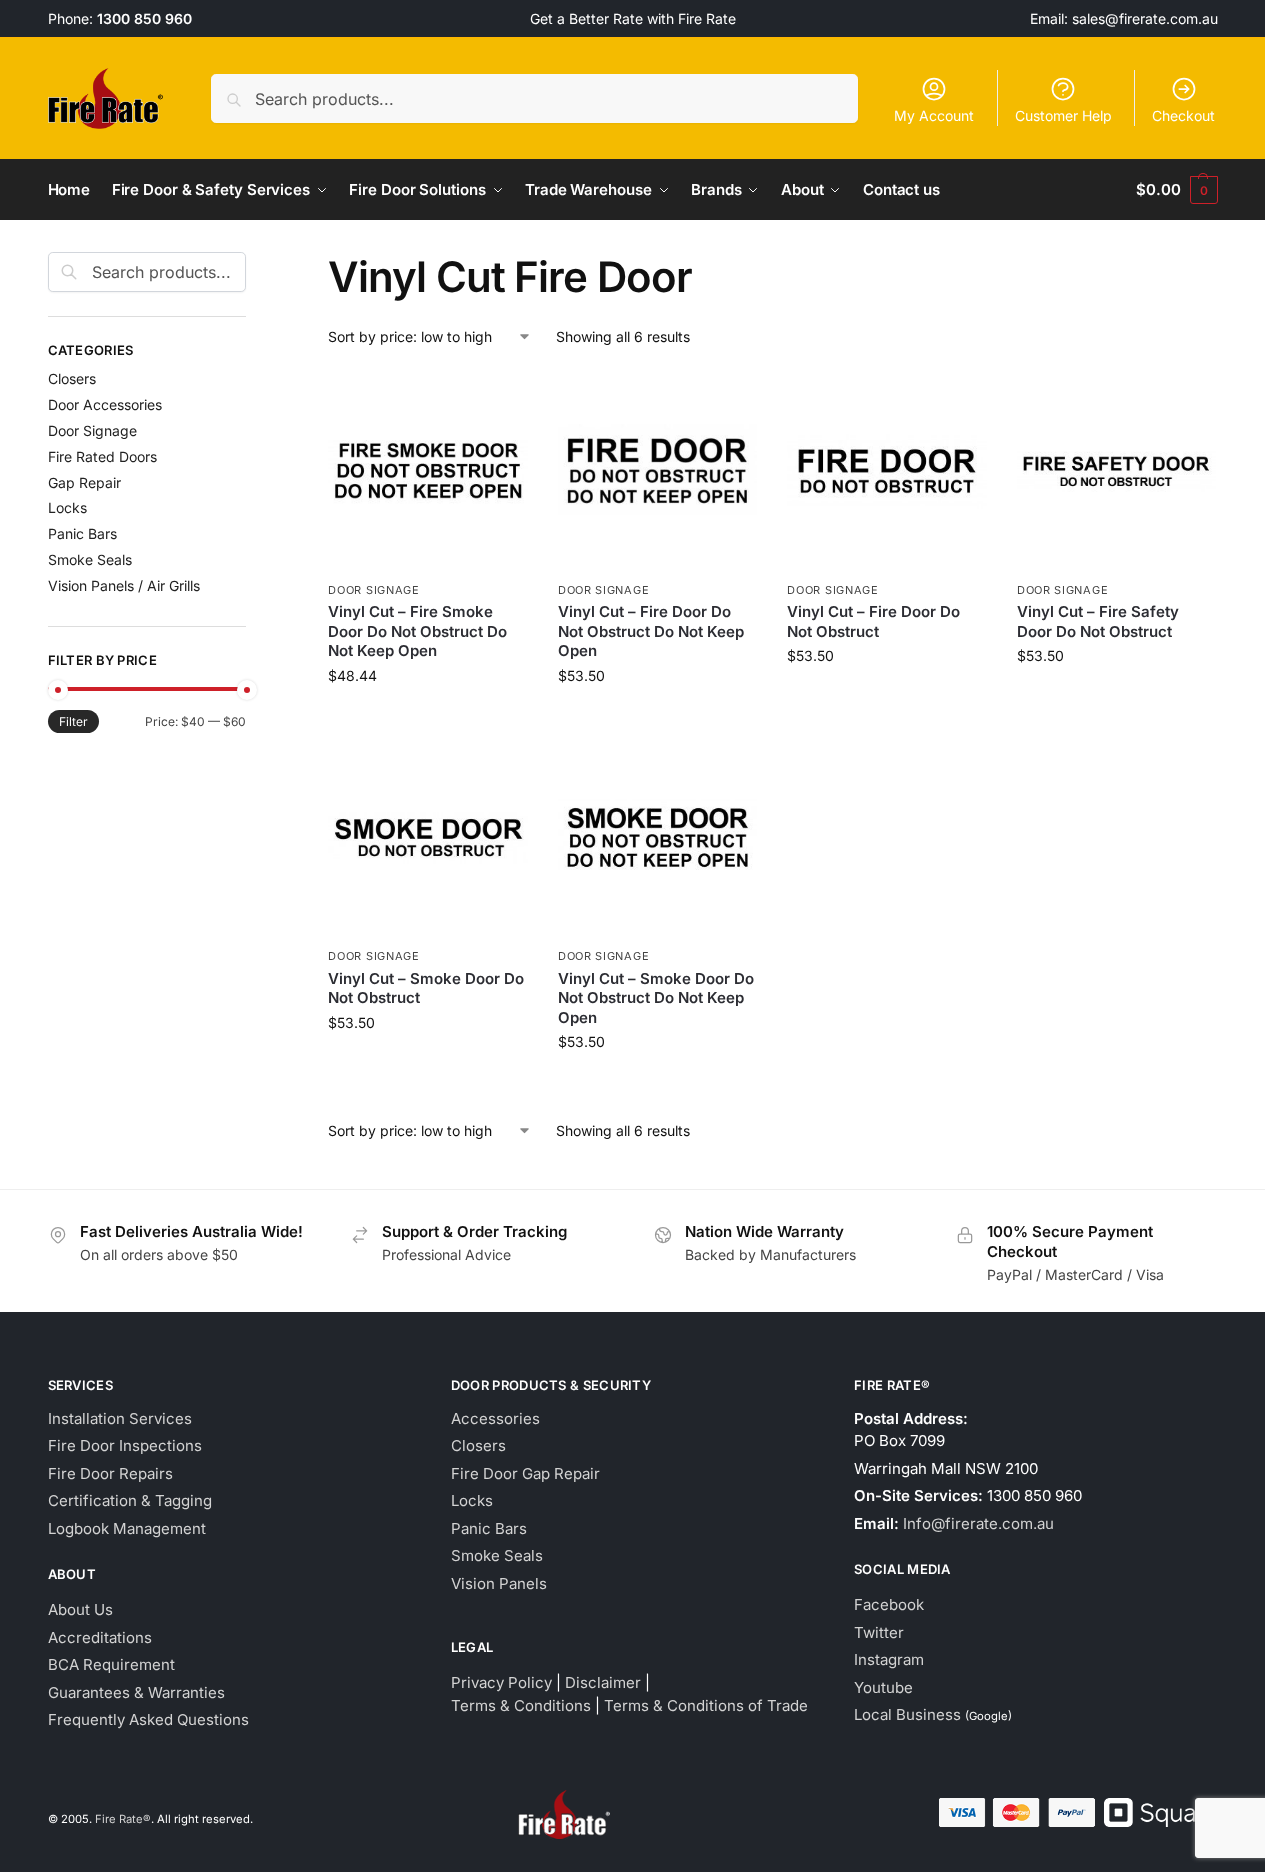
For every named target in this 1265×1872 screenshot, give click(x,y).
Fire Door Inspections (125, 1445)
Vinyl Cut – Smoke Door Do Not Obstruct (426, 988)
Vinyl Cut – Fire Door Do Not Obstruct (873, 621)
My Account (934, 115)
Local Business (907, 1714)
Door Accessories (105, 404)
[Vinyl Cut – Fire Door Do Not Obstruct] (887, 471)
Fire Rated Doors (102, 456)
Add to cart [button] (428, 717)
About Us (80, 1609)
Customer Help (1063, 115)
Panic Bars (82, 533)
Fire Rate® (123, 1819)
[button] (1176, 190)
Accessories (495, 1418)
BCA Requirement (111, 1664)
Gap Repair (84, 482)
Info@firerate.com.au (978, 1523)
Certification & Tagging (130, 1500)
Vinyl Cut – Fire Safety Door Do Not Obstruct (1098, 621)
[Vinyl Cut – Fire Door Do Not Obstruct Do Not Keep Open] (658, 471)
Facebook (889, 1604)
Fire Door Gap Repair (525, 1473)
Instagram (889, 1659)
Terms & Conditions (521, 1705)
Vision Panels (499, 1583)
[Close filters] (252, 264)
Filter (73, 721)
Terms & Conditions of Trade (706, 1705)
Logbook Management (127, 1528)
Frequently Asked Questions (148, 1719)
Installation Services (120, 1418)
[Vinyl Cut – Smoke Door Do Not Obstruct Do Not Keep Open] (658, 838)
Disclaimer (603, 1682)
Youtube (883, 1687)
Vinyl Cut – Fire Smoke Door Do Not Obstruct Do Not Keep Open (417, 631)
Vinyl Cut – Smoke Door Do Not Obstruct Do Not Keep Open (656, 998)
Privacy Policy (501, 1682)
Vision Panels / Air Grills (124, 585)
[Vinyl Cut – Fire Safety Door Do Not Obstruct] (1117, 471)
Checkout (1183, 115)
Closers (72, 378)
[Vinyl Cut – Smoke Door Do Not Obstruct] (428, 838)
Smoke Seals (90, 559)
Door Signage (373, 590)
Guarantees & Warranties (136, 1692)
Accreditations (100, 1637)
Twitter (879, 1632)
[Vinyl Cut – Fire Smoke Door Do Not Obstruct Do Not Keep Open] (428, 471)
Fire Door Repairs (110, 1473)
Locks (67, 507)
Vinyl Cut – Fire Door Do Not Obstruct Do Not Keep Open (651, 631)
